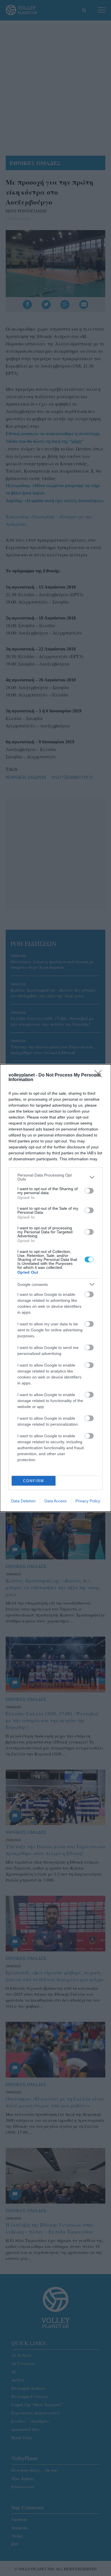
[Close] (100, 1075)
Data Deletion (23, 1501)
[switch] (89, 1191)
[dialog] (55, 1288)
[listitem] (55, 1177)
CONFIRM (34, 1481)
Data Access (55, 1501)
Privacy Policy (88, 1501)
